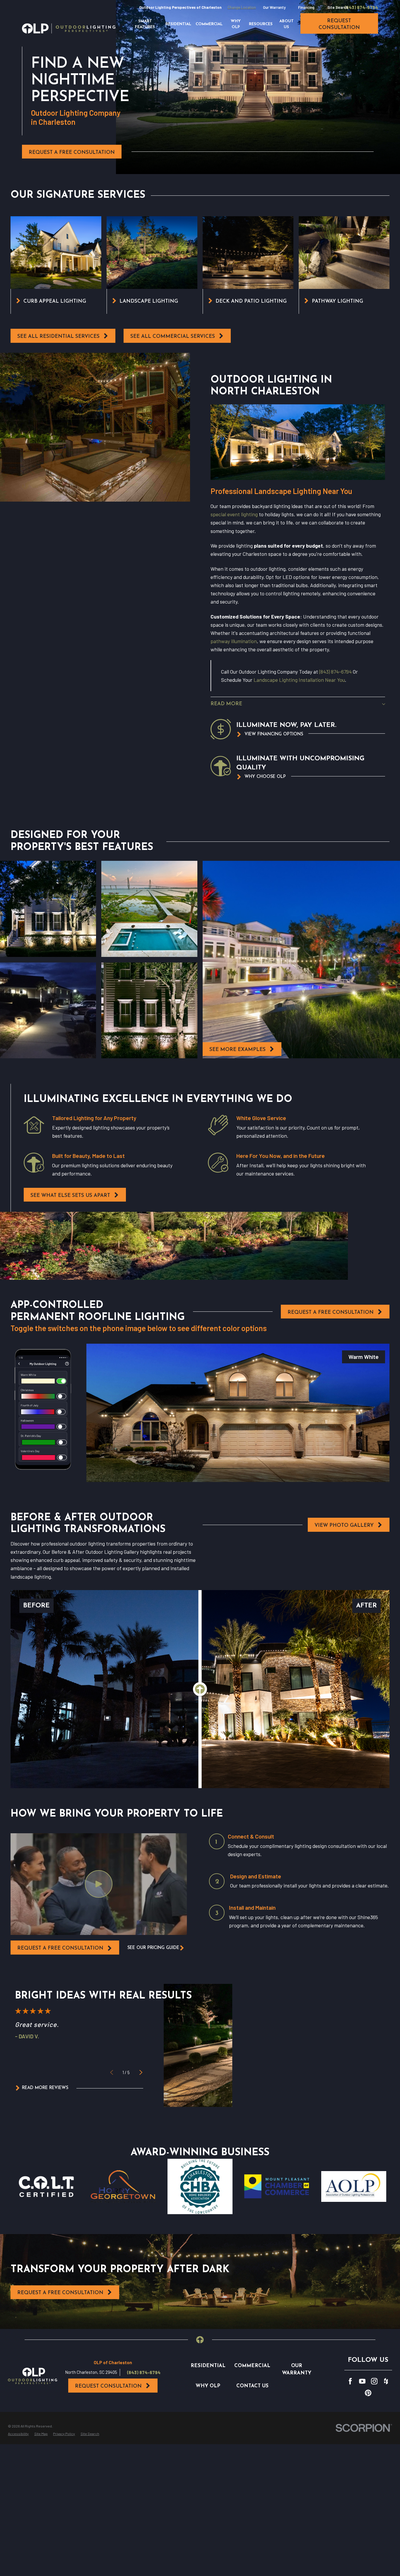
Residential (208, 2366)
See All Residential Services (58, 337)
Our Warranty (274, 7)
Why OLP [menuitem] (236, 24)
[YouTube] (362, 2381)
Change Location (242, 7)
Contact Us (252, 2386)
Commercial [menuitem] (209, 24)
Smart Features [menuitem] (145, 24)
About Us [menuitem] (287, 24)
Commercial (252, 2366)
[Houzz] (386, 2381)
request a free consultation (60, 1948)
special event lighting (234, 514)
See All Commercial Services (173, 337)
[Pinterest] (368, 2393)
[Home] (69, 28)
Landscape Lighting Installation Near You (299, 680)
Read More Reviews (45, 2088)
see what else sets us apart (70, 1196)
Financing (306, 7)
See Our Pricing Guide (153, 1948)
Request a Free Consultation (72, 153)
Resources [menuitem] (261, 24)
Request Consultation (108, 2386)
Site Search (338, 7)
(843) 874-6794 (361, 7)
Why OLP (208, 2386)
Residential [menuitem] (178, 24)
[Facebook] (350, 2381)
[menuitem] (18, 2434)
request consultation (339, 24)
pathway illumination (234, 641)
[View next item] (141, 2072)
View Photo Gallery (344, 1525)
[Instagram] (374, 2381)
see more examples (237, 1050)
